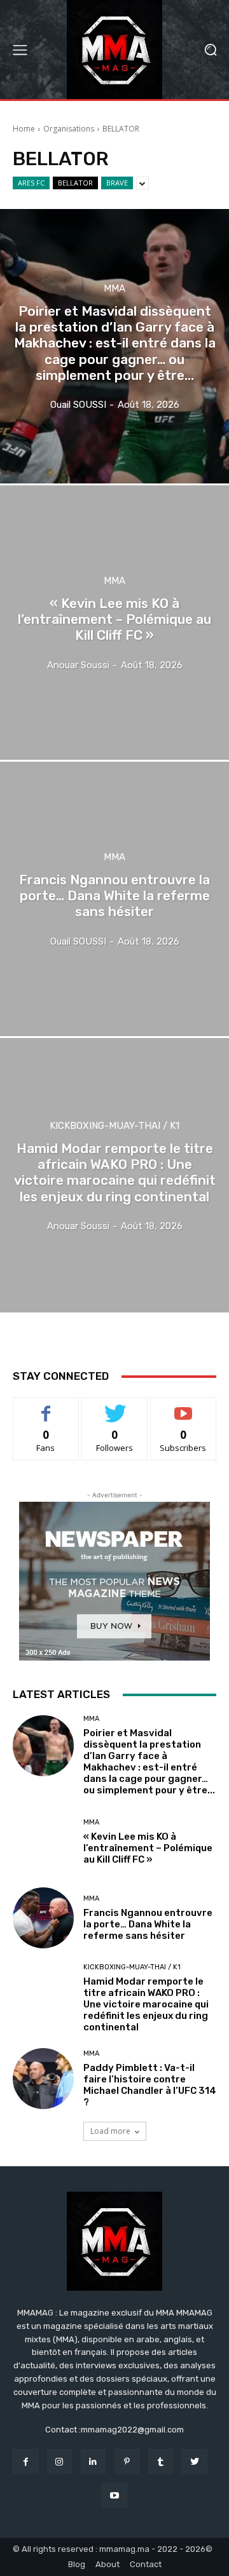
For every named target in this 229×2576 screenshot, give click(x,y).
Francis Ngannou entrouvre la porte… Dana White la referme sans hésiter (148, 1924)
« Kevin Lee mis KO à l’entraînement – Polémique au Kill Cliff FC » (148, 1848)
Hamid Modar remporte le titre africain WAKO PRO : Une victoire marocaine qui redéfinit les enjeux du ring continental (146, 2004)
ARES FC (31, 183)
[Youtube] (114, 2495)
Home (24, 129)
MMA (114, 289)
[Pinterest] (127, 2461)
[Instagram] (59, 2461)
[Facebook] (25, 2461)
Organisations (69, 129)
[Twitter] (194, 2461)
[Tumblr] (161, 2461)
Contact (146, 2564)
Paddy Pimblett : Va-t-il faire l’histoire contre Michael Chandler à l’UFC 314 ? (150, 2085)
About (108, 2564)
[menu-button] (20, 50)
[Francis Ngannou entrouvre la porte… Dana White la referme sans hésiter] (114, 899)
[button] (210, 50)
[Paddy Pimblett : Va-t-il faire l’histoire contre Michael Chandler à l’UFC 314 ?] (43, 2079)
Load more (110, 2131)
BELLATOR (75, 183)
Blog (77, 2564)
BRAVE (117, 183)
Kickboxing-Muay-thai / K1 (114, 1126)
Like (46, 1407)
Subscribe (183, 1407)
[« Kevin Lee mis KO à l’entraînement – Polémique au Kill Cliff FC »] (114, 623)
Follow (115, 1407)
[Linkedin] (93, 2461)
